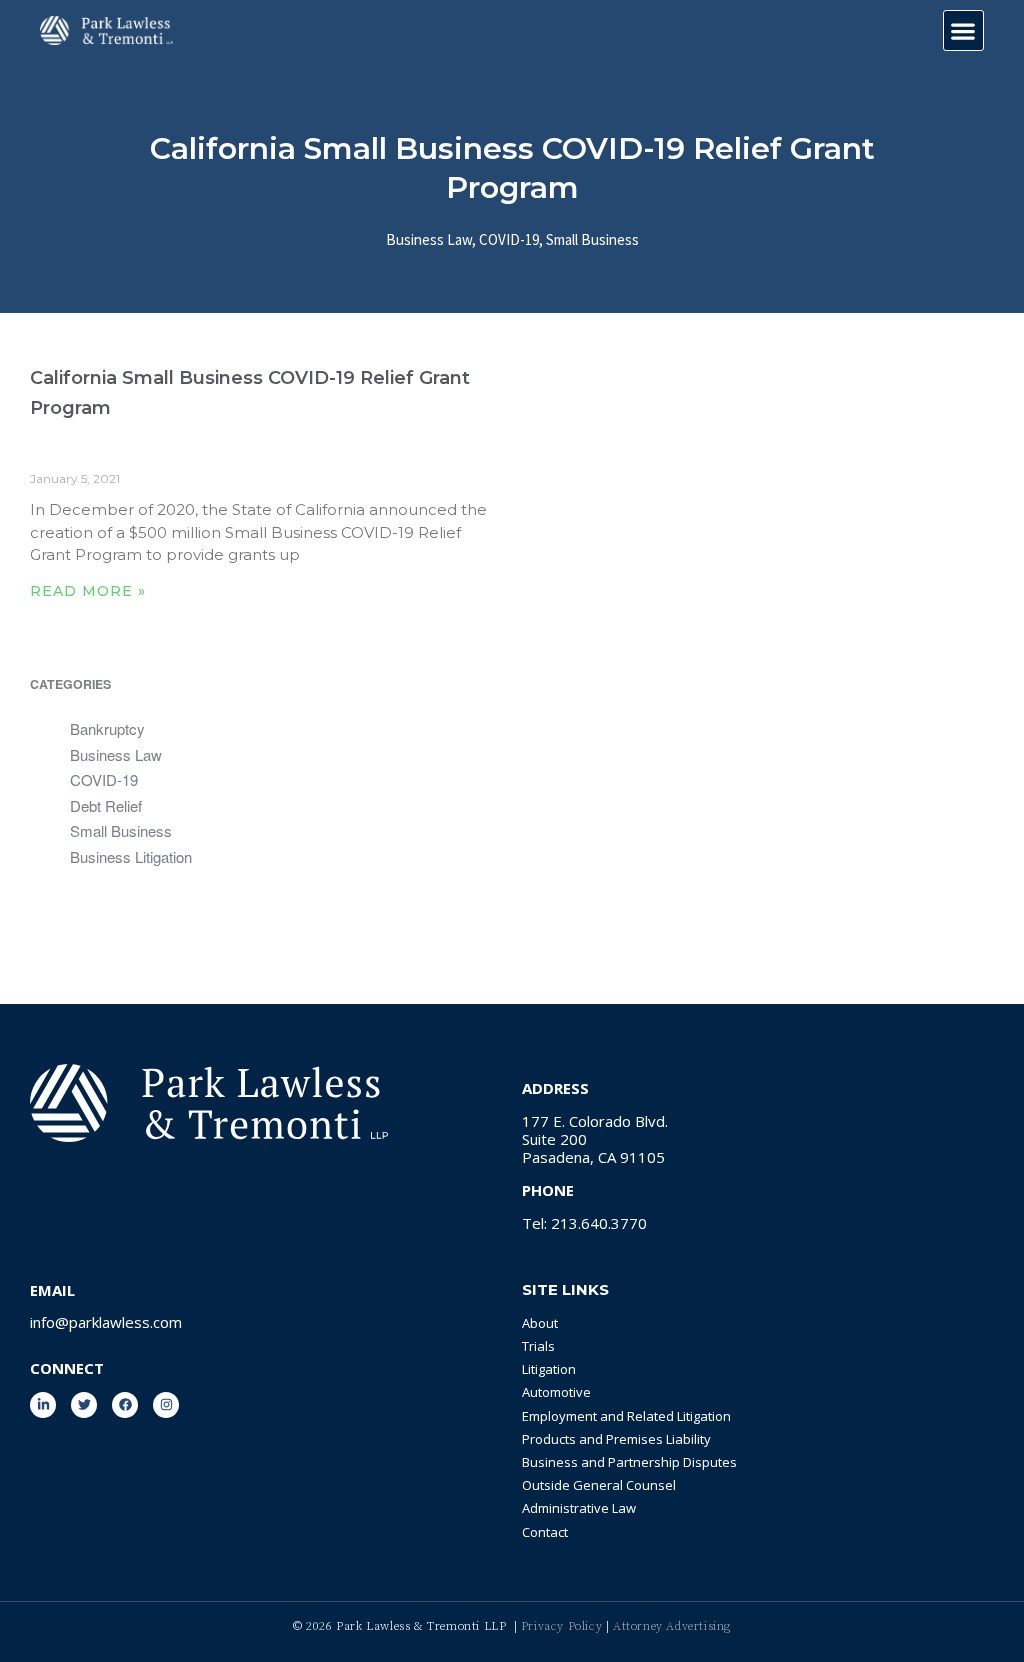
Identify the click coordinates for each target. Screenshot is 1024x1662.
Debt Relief (106, 805)
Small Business (592, 239)
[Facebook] (125, 1405)
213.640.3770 (599, 1223)
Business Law (429, 239)
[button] (963, 30)
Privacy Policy (563, 1626)
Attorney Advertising (672, 1626)
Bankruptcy (107, 728)
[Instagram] (166, 1405)
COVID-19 (509, 239)
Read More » (88, 591)
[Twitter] (84, 1405)
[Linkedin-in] (43, 1405)
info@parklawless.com (106, 1322)
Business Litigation (131, 856)
